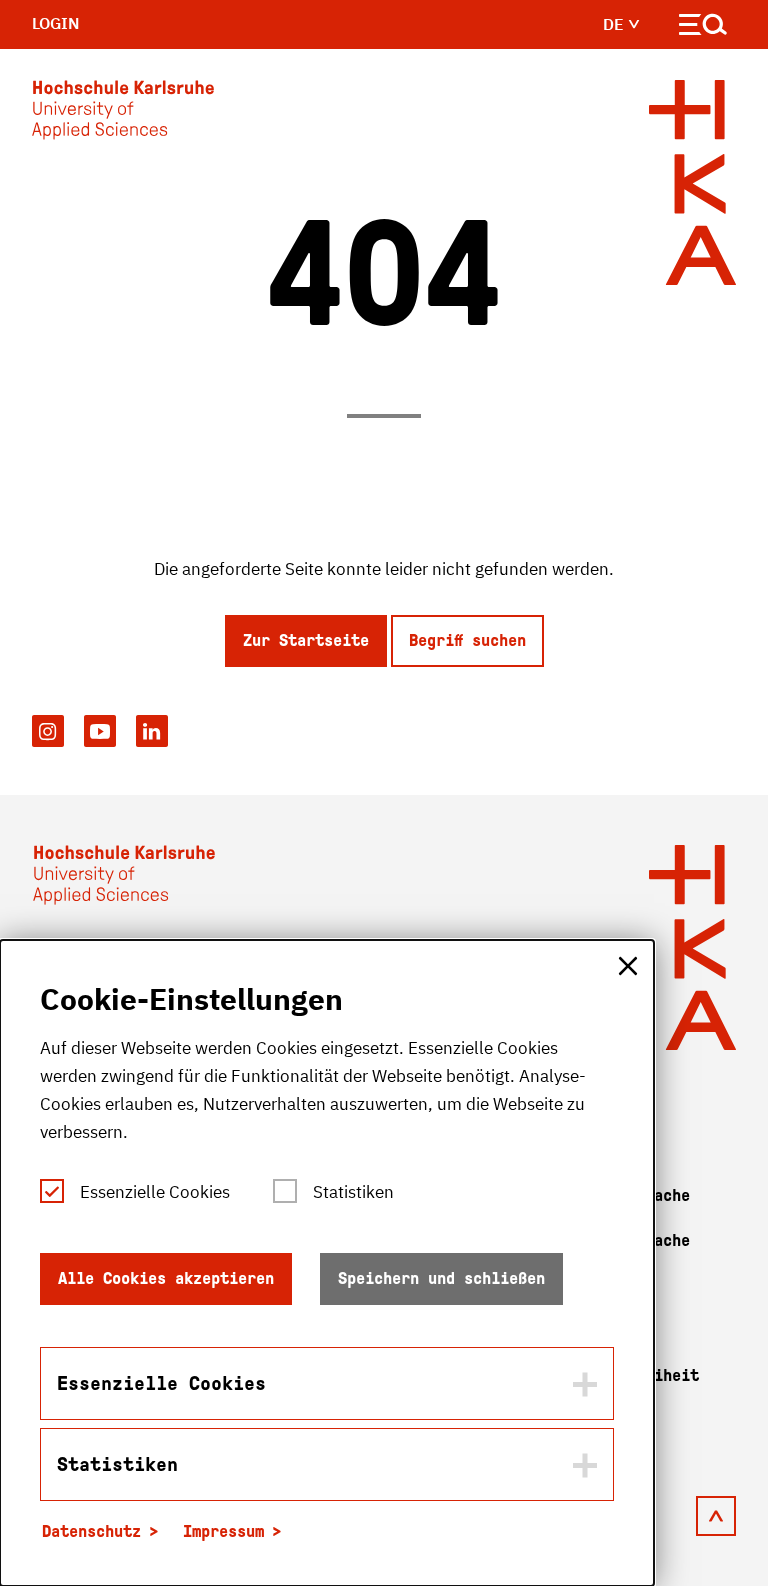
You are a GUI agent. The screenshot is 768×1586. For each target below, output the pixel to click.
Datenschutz (91, 1531)
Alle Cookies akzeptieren (166, 1278)
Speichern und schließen (441, 1278)
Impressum (223, 1531)
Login (56, 23)
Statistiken (353, 1192)
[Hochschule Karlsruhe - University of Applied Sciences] (123, 114)
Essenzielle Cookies (155, 1192)
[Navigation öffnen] (703, 28)
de (615, 24)
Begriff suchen (467, 640)
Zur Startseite (306, 640)
